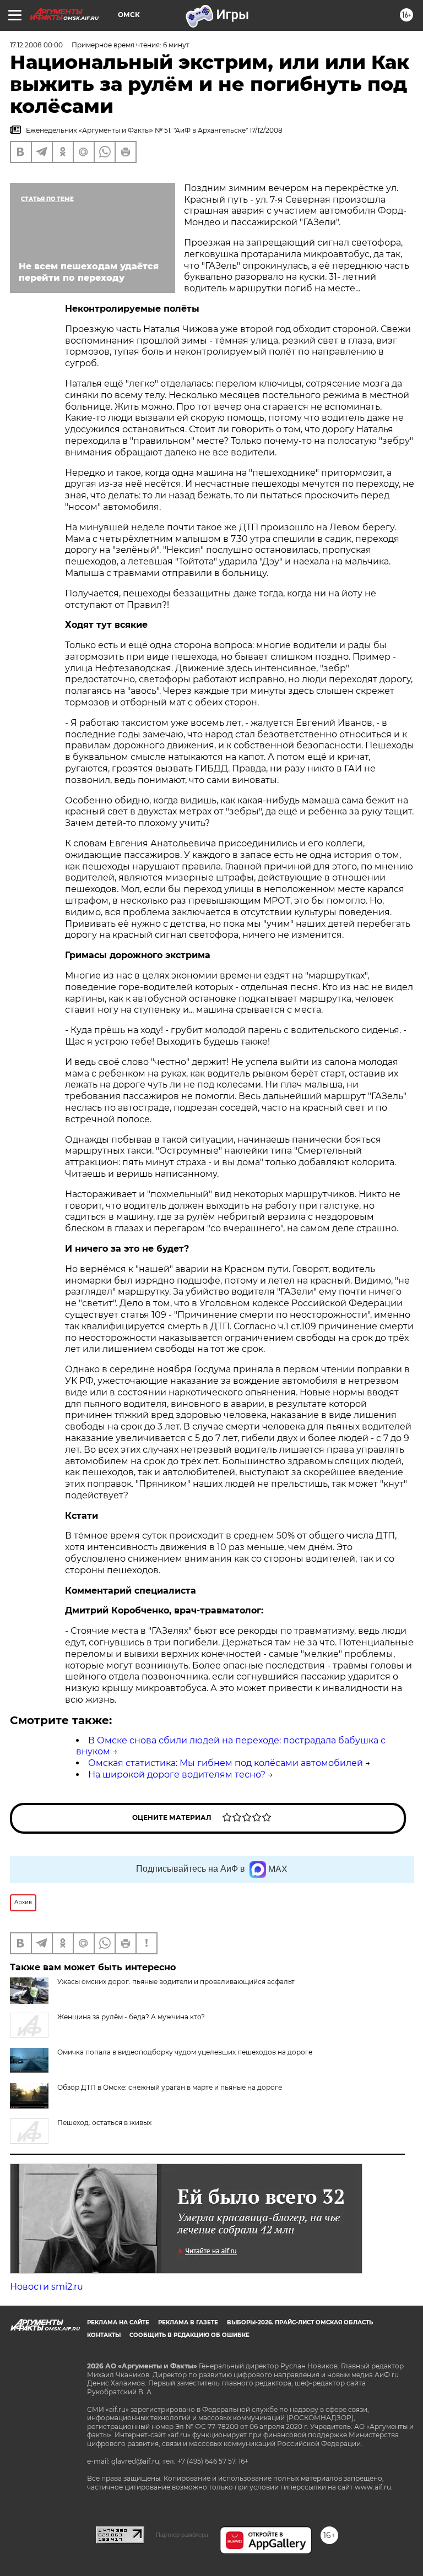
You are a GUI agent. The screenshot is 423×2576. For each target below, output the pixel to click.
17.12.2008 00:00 (36, 45)
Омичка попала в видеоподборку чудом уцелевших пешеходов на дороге (185, 2052)
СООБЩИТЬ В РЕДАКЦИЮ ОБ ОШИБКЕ (189, 2335)
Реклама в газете (188, 2322)
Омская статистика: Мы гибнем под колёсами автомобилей (226, 1763)
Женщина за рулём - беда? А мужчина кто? (131, 2017)
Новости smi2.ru (47, 2287)
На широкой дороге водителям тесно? (177, 1775)
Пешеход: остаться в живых (104, 2123)
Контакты (104, 2335)
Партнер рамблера (182, 2535)
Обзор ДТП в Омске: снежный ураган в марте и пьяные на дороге (170, 2087)
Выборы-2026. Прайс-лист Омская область (300, 2322)
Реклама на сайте (118, 2322)
